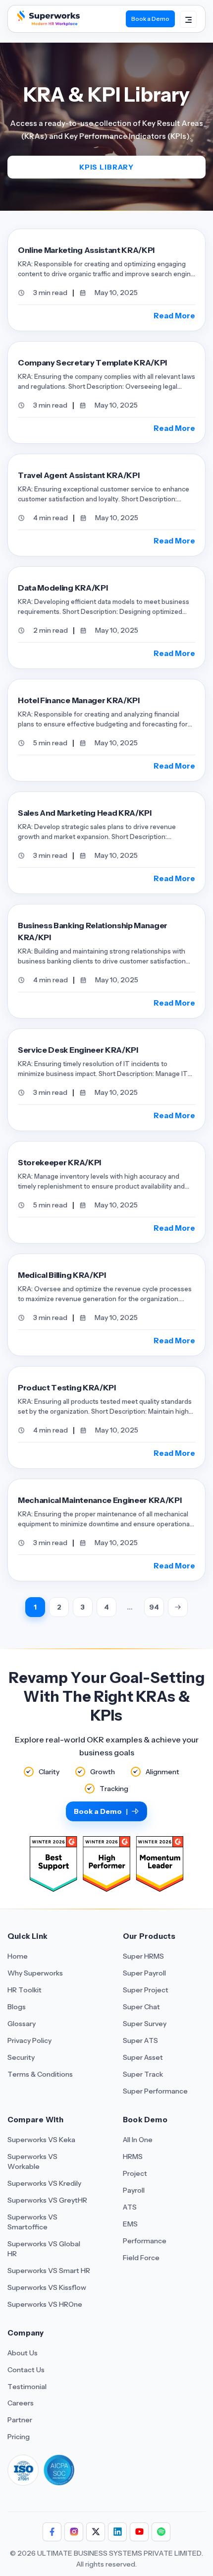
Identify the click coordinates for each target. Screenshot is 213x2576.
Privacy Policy (29, 2040)
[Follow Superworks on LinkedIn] (117, 2532)
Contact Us (26, 2370)
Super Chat (141, 2007)
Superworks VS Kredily (44, 2183)
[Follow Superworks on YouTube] (139, 2532)
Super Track (143, 2074)
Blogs (17, 2007)
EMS (130, 2224)
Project (135, 2173)
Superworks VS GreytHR (47, 2200)
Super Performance (155, 2091)
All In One (138, 2140)
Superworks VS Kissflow (47, 2287)
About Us (23, 2353)
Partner (20, 2420)
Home (18, 1956)
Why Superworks (35, 1973)
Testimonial (27, 2387)
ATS (130, 2207)
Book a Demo (150, 19)
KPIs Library (106, 167)
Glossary (22, 2024)
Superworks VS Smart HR (49, 2271)
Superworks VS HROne (45, 2304)
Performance (145, 2241)
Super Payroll (144, 1973)
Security (21, 2057)
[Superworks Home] (48, 23)
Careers (21, 2403)
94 (154, 1607)
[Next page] (178, 1607)
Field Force (141, 2258)
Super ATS (140, 2040)
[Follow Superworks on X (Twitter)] (96, 2532)
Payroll (134, 2190)
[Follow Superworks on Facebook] (52, 2532)
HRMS (133, 2157)
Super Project (146, 1990)
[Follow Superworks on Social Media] (161, 2532)
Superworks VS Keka (41, 2140)
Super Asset (143, 2057)
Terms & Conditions (40, 2074)
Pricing (19, 2437)
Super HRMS (143, 1956)
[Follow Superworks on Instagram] (74, 2532)
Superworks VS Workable (32, 2161)
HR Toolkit (25, 1990)
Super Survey (145, 2024)
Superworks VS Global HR (44, 2249)
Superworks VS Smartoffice (32, 2222)
